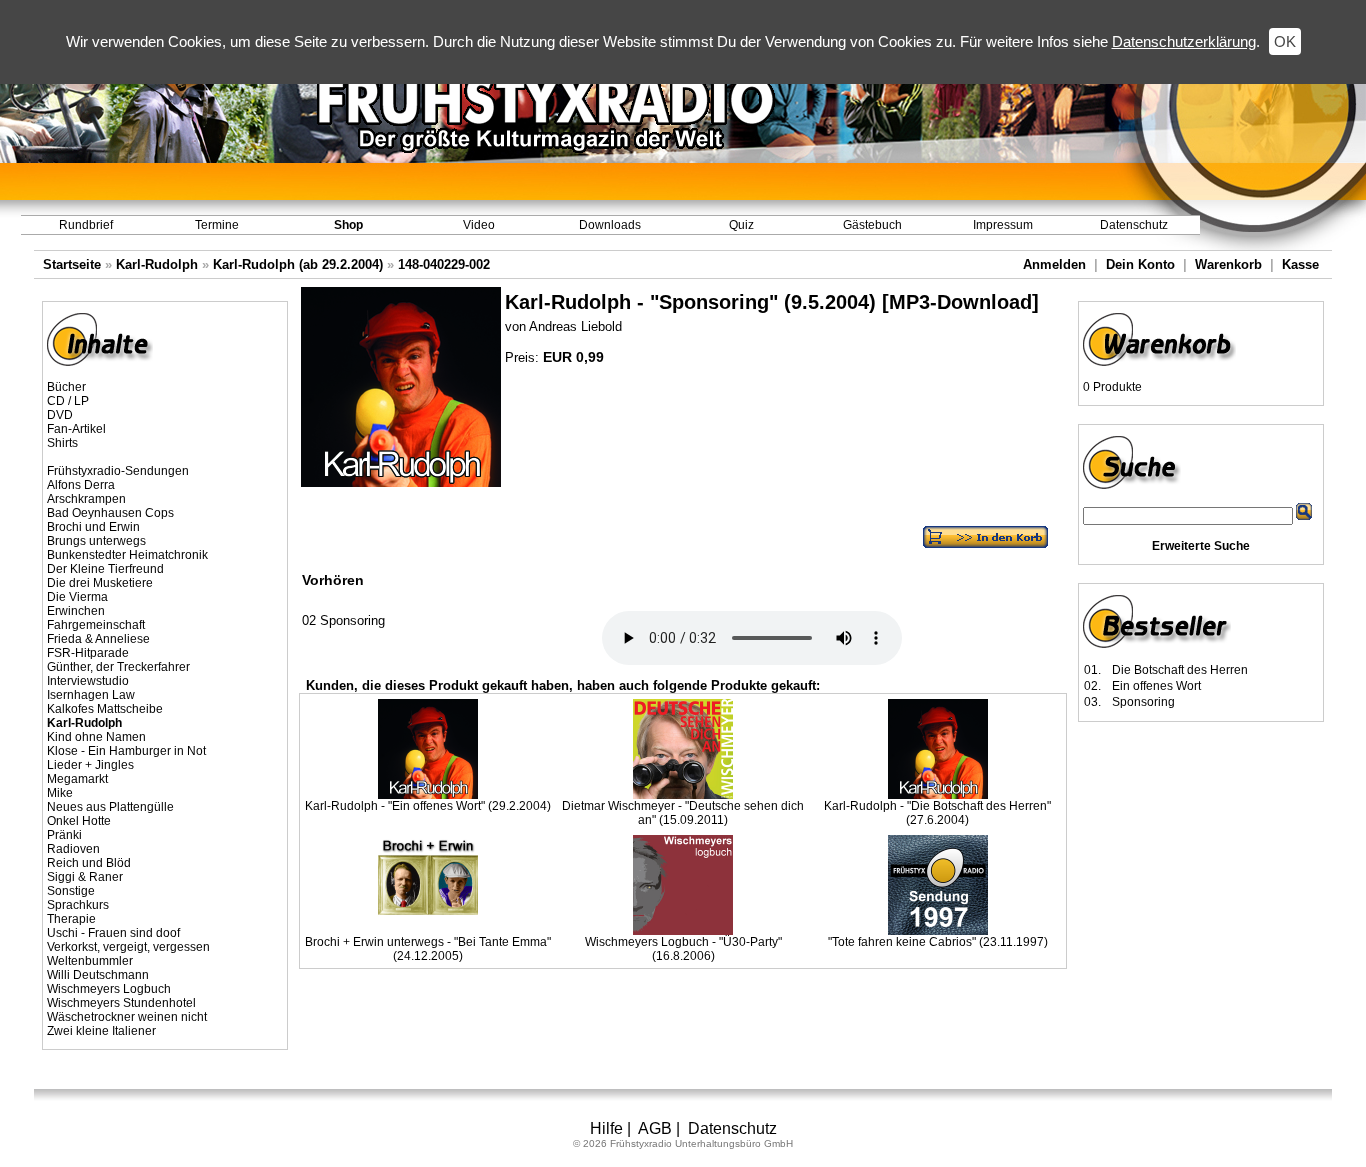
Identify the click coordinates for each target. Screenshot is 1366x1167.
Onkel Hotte (79, 821)
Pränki (64, 835)
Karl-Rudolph (157, 264)
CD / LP (68, 401)
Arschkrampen (86, 499)
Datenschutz (1134, 225)
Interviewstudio (88, 681)
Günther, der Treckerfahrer (118, 667)
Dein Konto (1140, 264)
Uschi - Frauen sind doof (113, 933)
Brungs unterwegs (96, 541)
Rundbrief (86, 225)
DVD (60, 415)
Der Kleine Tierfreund (105, 569)
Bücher (66, 387)
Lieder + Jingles (90, 765)
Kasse (1300, 264)
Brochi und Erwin (93, 527)
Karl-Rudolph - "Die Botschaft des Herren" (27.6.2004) (937, 813)
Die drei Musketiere (100, 583)
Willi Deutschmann (98, 975)
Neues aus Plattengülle (110, 807)
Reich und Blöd (89, 863)
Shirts (62, 443)
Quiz (741, 225)
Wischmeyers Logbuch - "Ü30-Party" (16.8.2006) (683, 949)
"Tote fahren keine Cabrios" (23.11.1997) (938, 942)
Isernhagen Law (91, 695)
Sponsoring (1143, 702)
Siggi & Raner (85, 877)
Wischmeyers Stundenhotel (121, 1003)
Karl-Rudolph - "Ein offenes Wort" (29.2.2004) (428, 806)
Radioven (73, 849)
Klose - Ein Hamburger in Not (126, 751)
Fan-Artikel (76, 429)
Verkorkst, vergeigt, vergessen (128, 947)
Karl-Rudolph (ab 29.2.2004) (298, 264)
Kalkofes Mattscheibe (105, 709)
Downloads (610, 225)
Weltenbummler (90, 961)
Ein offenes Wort (1156, 686)
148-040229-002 (444, 264)
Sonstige (71, 891)
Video (479, 225)
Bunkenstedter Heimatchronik (127, 555)
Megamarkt (77, 779)
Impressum (1003, 225)
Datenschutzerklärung (1184, 41)
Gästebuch (872, 225)
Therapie (71, 919)
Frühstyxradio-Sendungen (118, 471)
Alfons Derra (81, 485)
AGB (655, 1128)
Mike (60, 793)
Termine (217, 225)
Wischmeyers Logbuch (109, 989)
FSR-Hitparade (88, 653)
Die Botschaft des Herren (1180, 670)
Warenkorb (1228, 264)
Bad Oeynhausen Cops (110, 513)
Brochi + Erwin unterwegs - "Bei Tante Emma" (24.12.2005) (428, 949)
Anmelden (1054, 264)
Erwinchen (76, 611)
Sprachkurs (78, 905)
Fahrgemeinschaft (96, 625)
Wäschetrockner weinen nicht (127, 1017)
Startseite (72, 264)
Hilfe (606, 1128)
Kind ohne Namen (96, 737)
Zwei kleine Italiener (101, 1031)
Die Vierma (77, 597)
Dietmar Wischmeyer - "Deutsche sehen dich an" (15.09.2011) (683, 813)
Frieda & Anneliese (98, 639)
